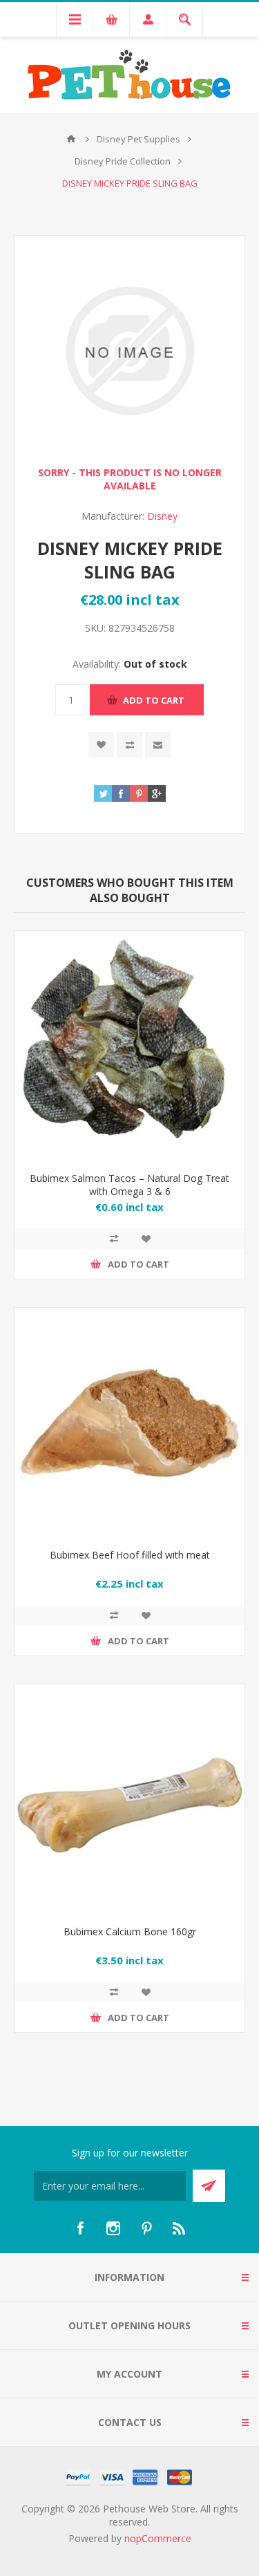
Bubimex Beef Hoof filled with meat (130, 1555)
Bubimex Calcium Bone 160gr (130, 1931)
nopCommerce (158, 2538)
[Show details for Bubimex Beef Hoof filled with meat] (129, 1423)
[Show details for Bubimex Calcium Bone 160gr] (129, 1799)
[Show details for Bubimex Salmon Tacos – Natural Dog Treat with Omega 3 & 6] (129, 1046)
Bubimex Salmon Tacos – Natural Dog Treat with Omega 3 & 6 (129, 1185)
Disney (162, 516)
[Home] (71, 139)
